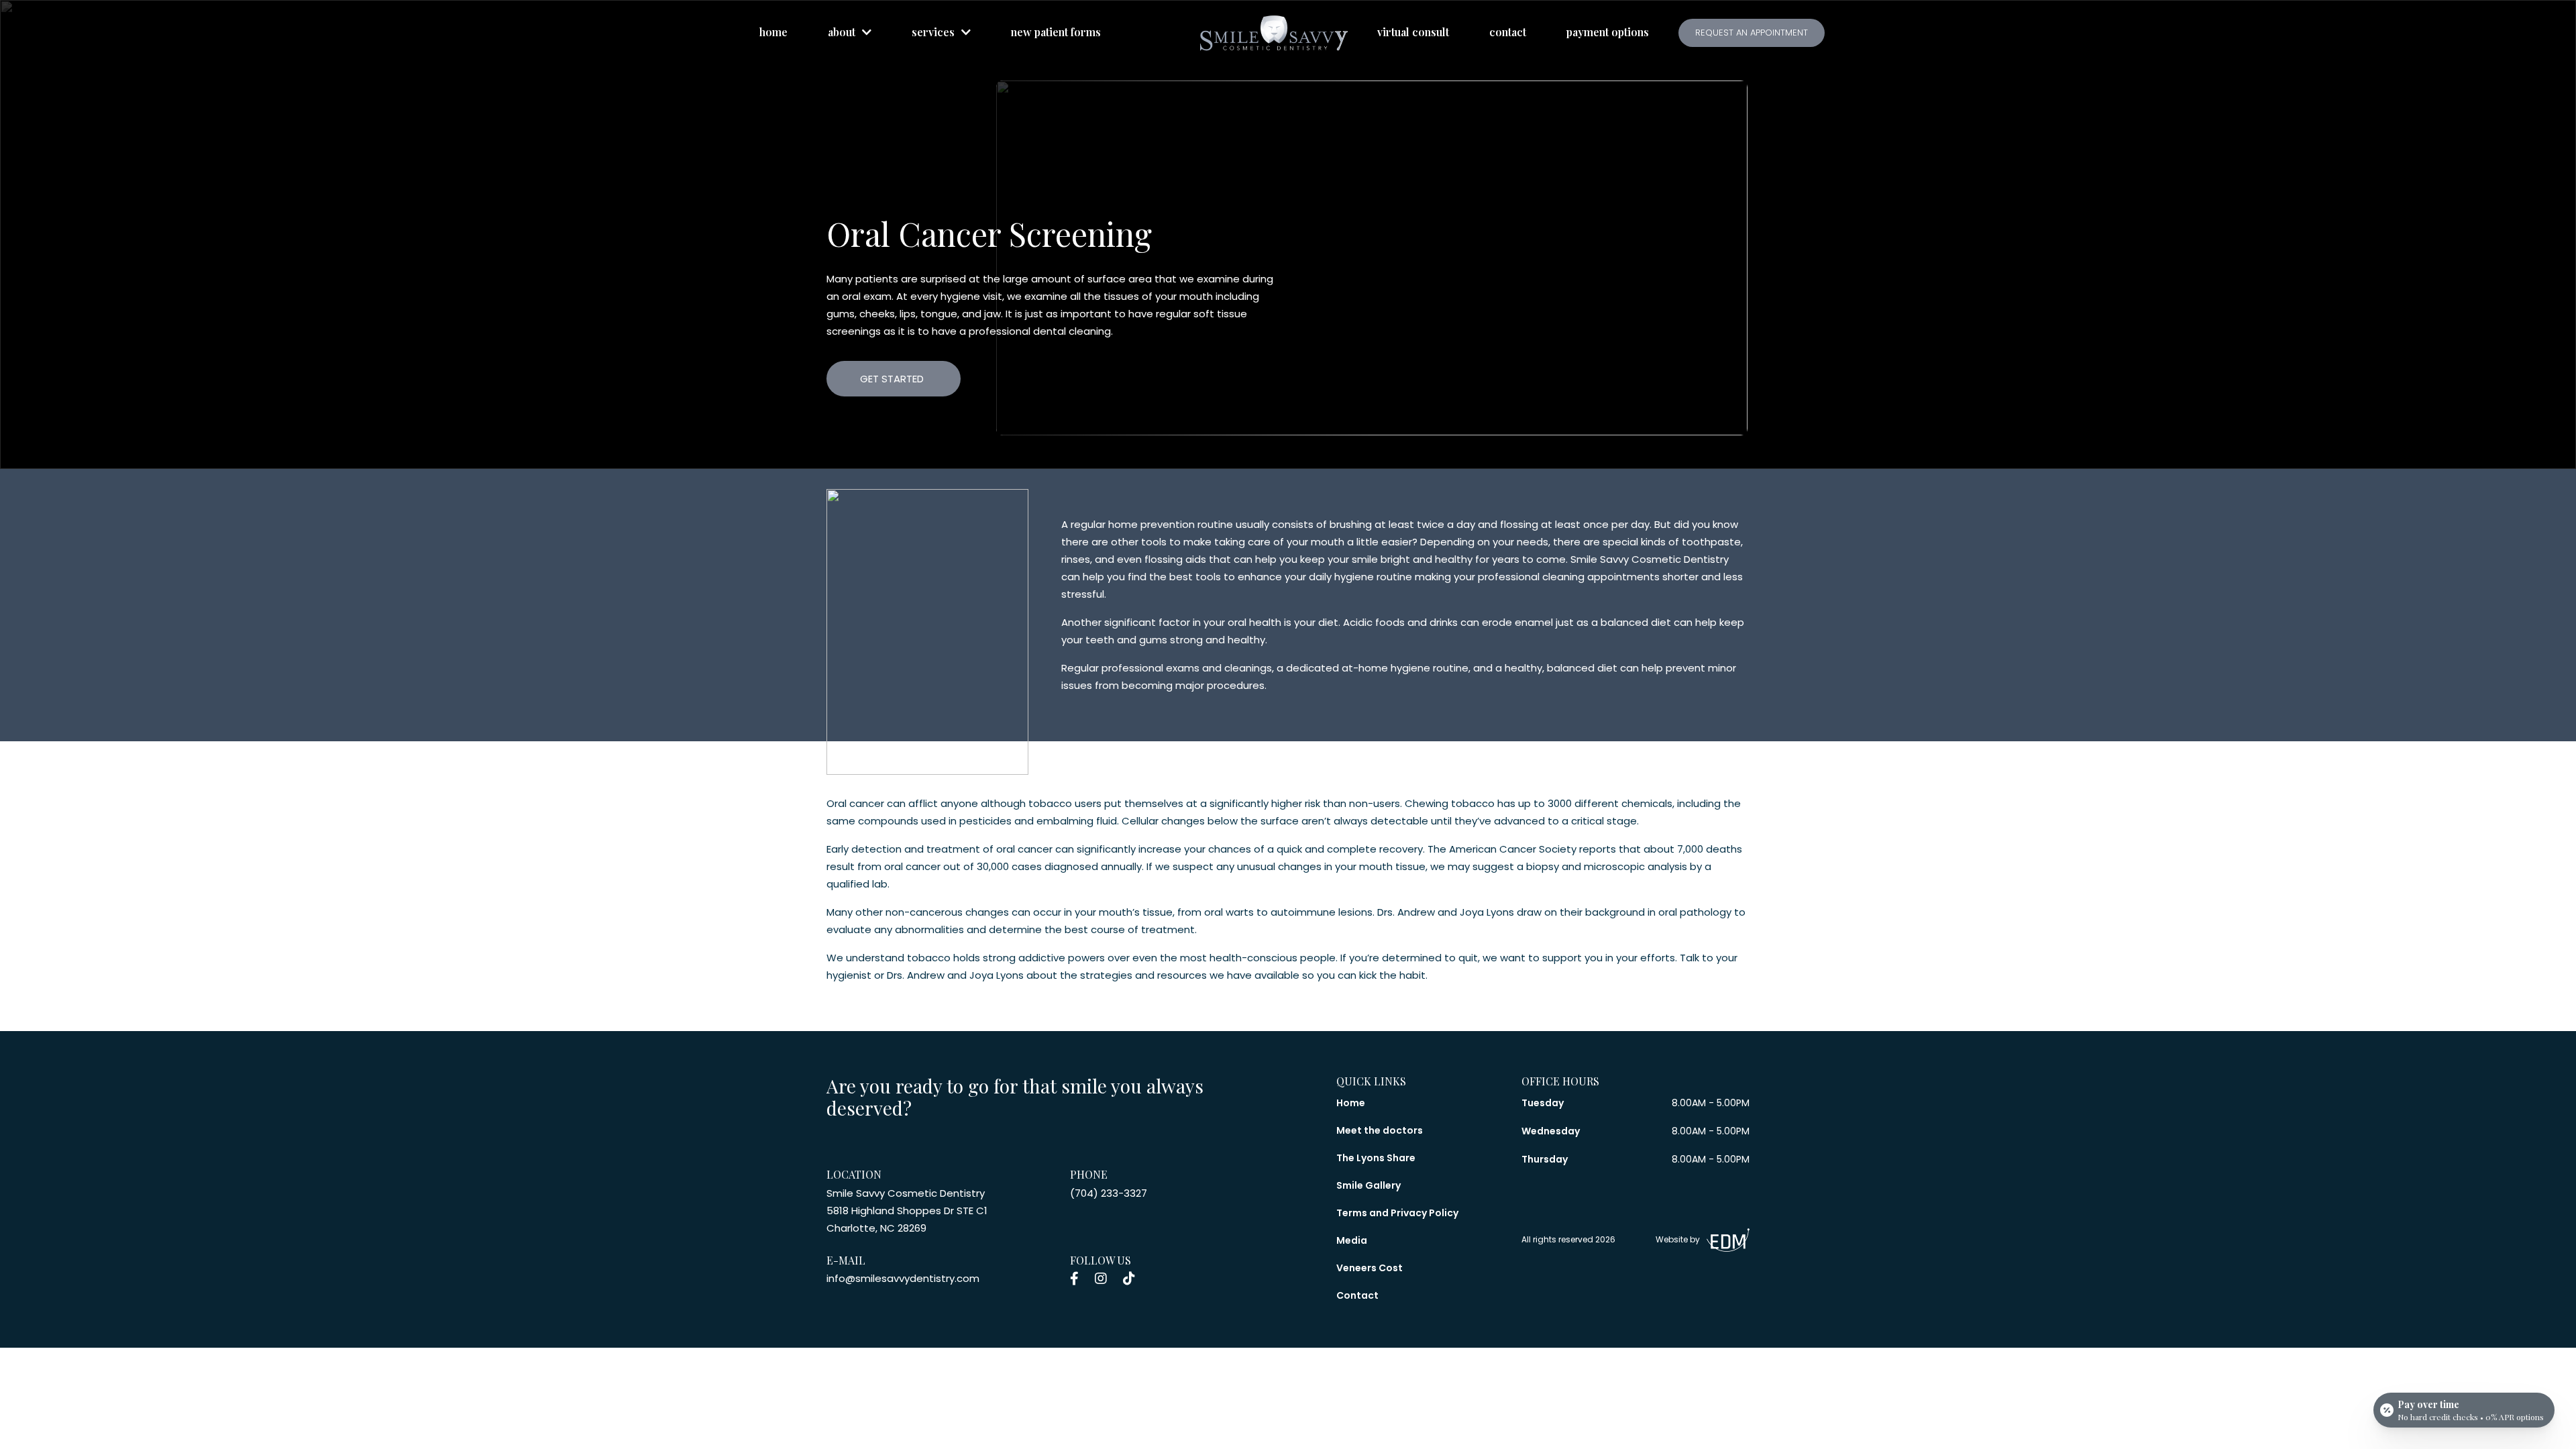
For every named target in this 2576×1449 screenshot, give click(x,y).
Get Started (892, 379)
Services (933, 32)
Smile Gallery (1368, 1185)
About (842, 32)
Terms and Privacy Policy (1397, 1213)
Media (1352, 1240)
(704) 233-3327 (1109, 1193)
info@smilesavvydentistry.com (903, 1278)
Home (773, 32)
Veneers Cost (1370, 1268)
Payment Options (1608, 32)
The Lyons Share (1376, 1158)
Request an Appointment (1752, 33)
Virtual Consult (1413, 32)
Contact (1508, 32)
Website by (1678, 1239)
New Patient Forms (1056, 32)
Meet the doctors (1380, 1130)
